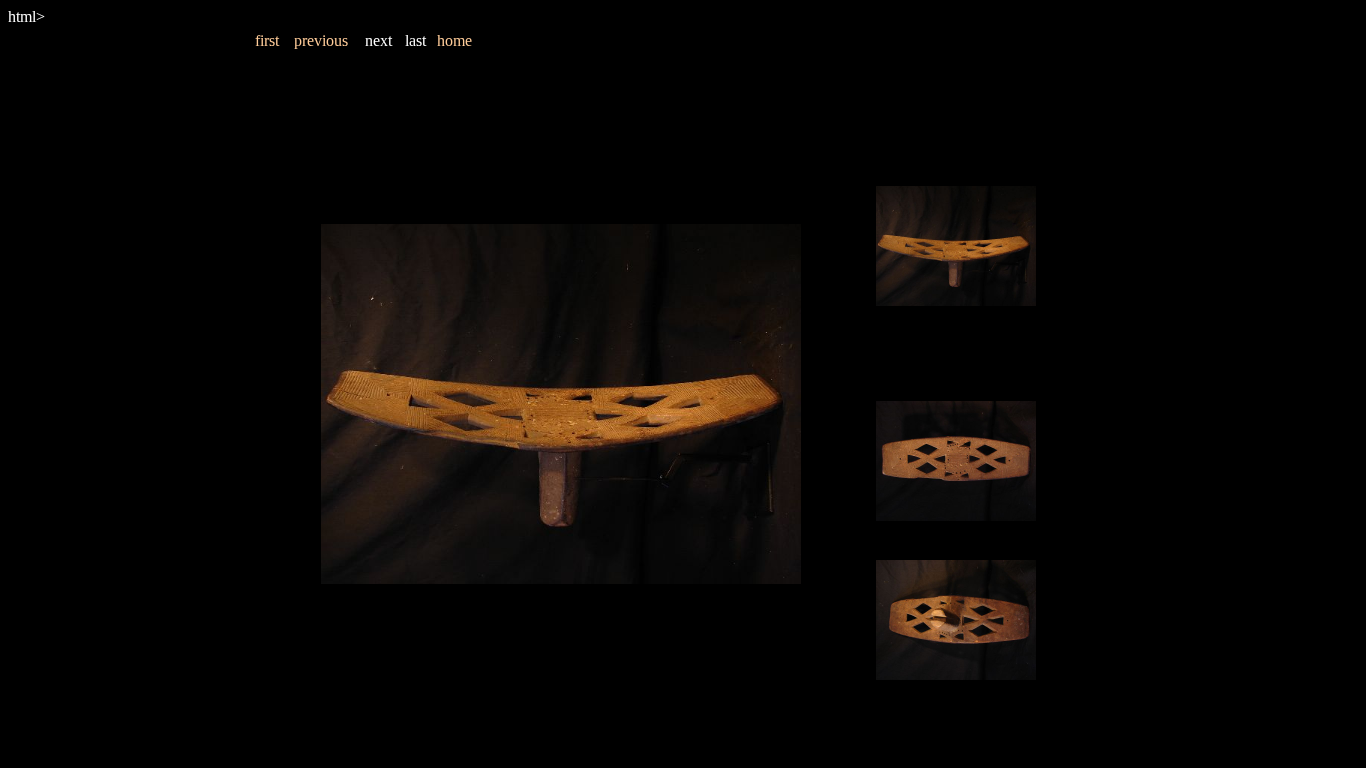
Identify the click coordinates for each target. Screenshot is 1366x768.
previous (321, 40)
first (267, 40)
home (454, 40)
